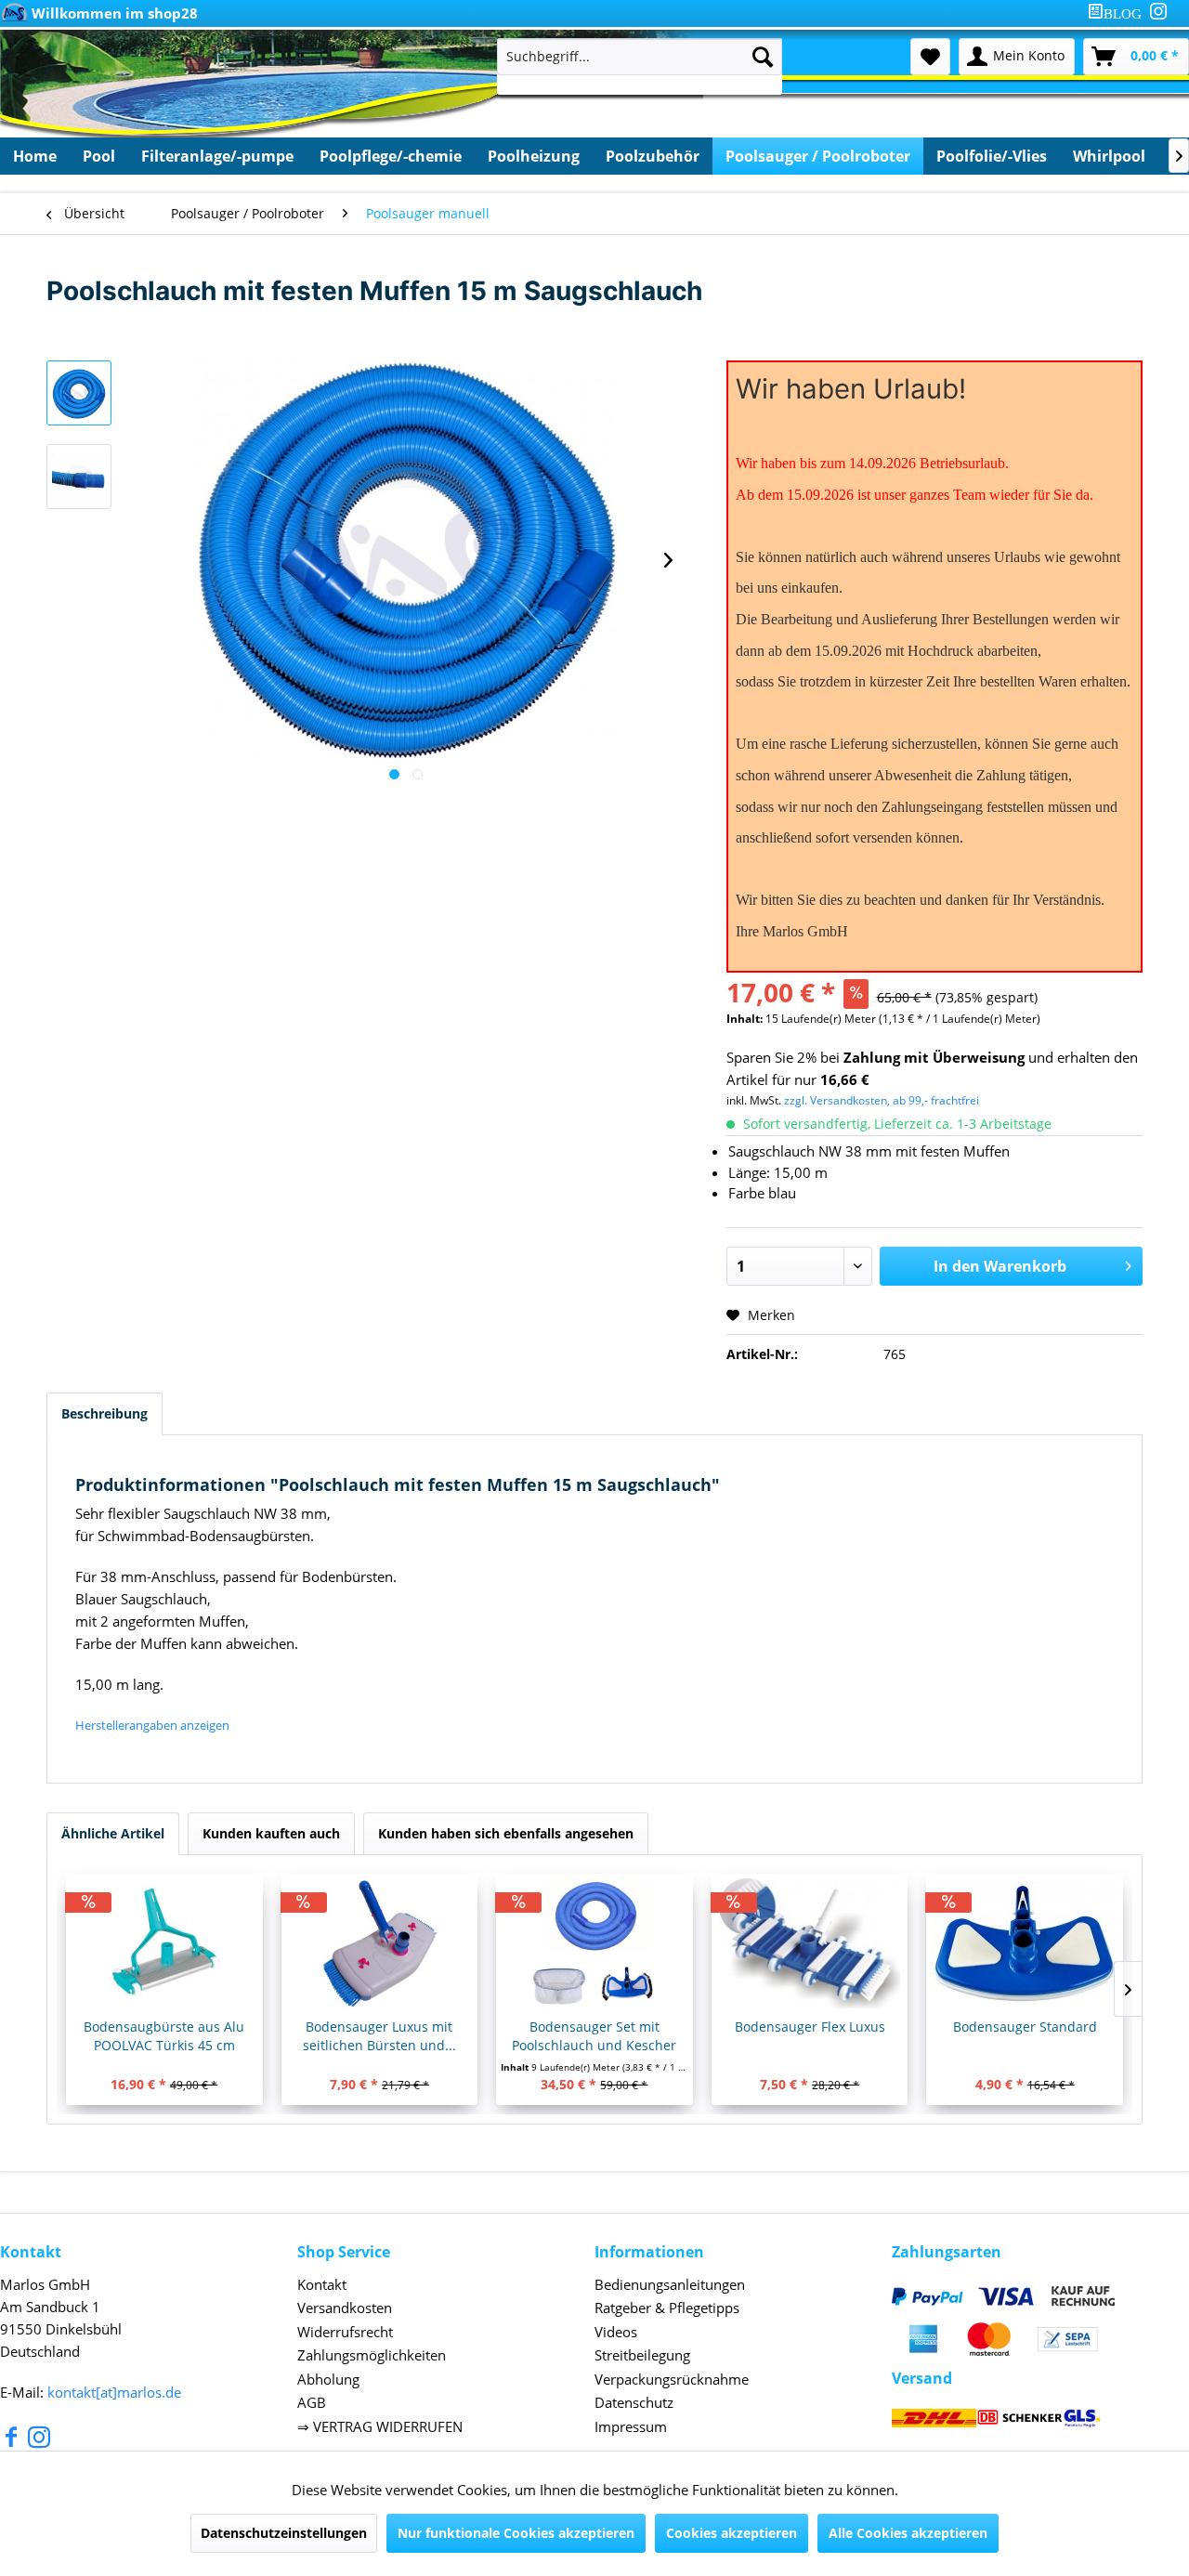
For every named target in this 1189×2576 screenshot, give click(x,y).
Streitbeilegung (642, 2355)
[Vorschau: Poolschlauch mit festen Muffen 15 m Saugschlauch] (79, 393)
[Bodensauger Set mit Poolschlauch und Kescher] (594, 1943)
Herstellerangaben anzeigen (152, 1725)
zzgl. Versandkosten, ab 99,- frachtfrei (882, 1100)
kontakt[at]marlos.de (114, 2392)
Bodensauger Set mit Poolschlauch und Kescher (594, 2036)
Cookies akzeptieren (732, 2533)
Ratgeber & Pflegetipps (667, 2308)
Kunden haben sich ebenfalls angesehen (506, 1833)
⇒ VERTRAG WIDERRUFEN (380, 2426)
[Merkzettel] (930, 57)
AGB (312, 2402)
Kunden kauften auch (271, 1833)
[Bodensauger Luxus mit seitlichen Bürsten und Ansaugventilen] (380, 1943)
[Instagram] (1158, 11)
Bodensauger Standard (1025, 2027)
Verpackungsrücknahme (672, 2379)
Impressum (631, 2426)
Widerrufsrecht (345, 2332)
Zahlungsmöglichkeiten (372, 2355)
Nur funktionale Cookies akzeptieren (516, 2533)
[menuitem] (1118, 13)
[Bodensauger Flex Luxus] (810, 1943)
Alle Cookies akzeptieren (908, 2533)
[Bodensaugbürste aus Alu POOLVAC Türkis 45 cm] (164, 1943)
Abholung (328, 2379)
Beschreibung (105, 1413)
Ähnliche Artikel (113, 1833)
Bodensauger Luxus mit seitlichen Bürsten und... (379, 2036)
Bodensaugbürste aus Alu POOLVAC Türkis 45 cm (164, 2036)
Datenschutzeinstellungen (284, 2533)
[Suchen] (763, 57)
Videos (616, 2332)
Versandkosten (345, 2308)
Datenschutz (634, 2402)
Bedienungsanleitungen (670, 2284)
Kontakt (322, 2284)
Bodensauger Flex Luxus (810, 2027)
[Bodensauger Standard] (1025, 1943)
